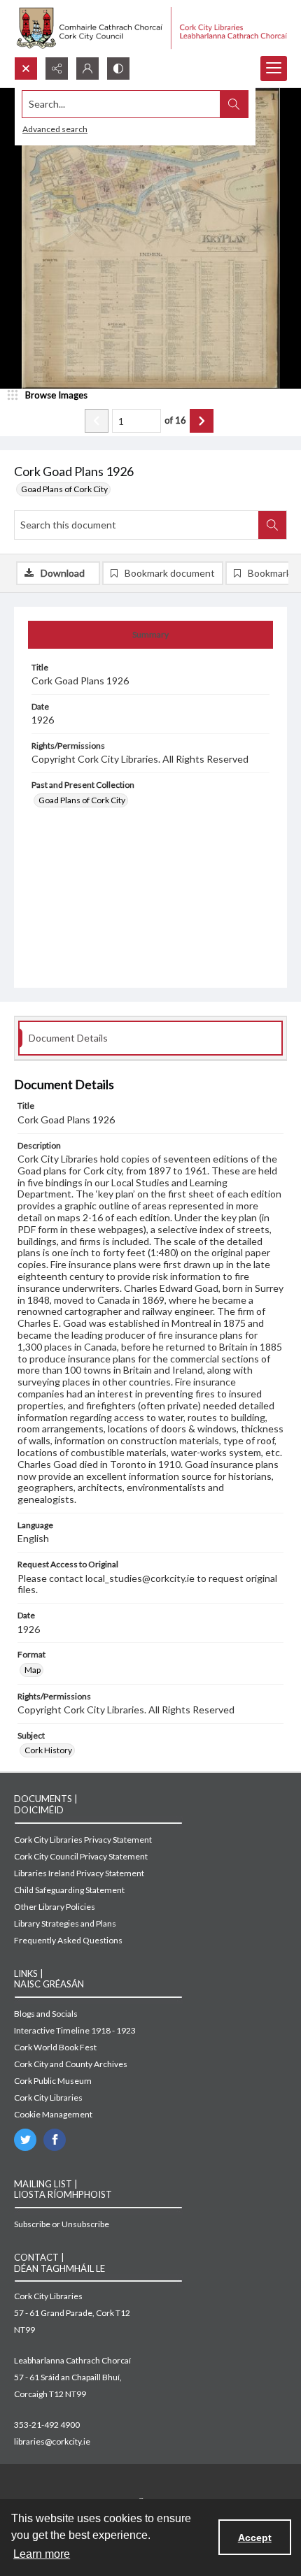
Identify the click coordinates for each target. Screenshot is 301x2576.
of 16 (175, 420)
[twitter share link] (25, 2140)
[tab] (150, 635)
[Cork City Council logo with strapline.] (150, 28)
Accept (255, 2538)
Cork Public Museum (53, 2081)
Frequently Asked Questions (68, 1940)
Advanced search (55, 129)
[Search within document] (272, 525)
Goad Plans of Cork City (64, 489)
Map (33, 1670)
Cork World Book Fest (55, 2047)
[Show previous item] (97, 421)
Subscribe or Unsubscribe (62, 2224)
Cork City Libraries (48, 2098)
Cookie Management (53, 2114)
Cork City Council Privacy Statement (81, 1856)
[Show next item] (202, 421)
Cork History (48, 1750)
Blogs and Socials (46, 2014)
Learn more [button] (42, 2554)
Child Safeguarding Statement (69, 1890)
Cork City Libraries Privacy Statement (83, 1840)
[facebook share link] (55, 2140)
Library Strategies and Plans (65, 1923)
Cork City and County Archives (71, 2064)
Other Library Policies (55, 1907)
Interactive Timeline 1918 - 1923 (75, 2030)
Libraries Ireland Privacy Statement (79, 1873)
